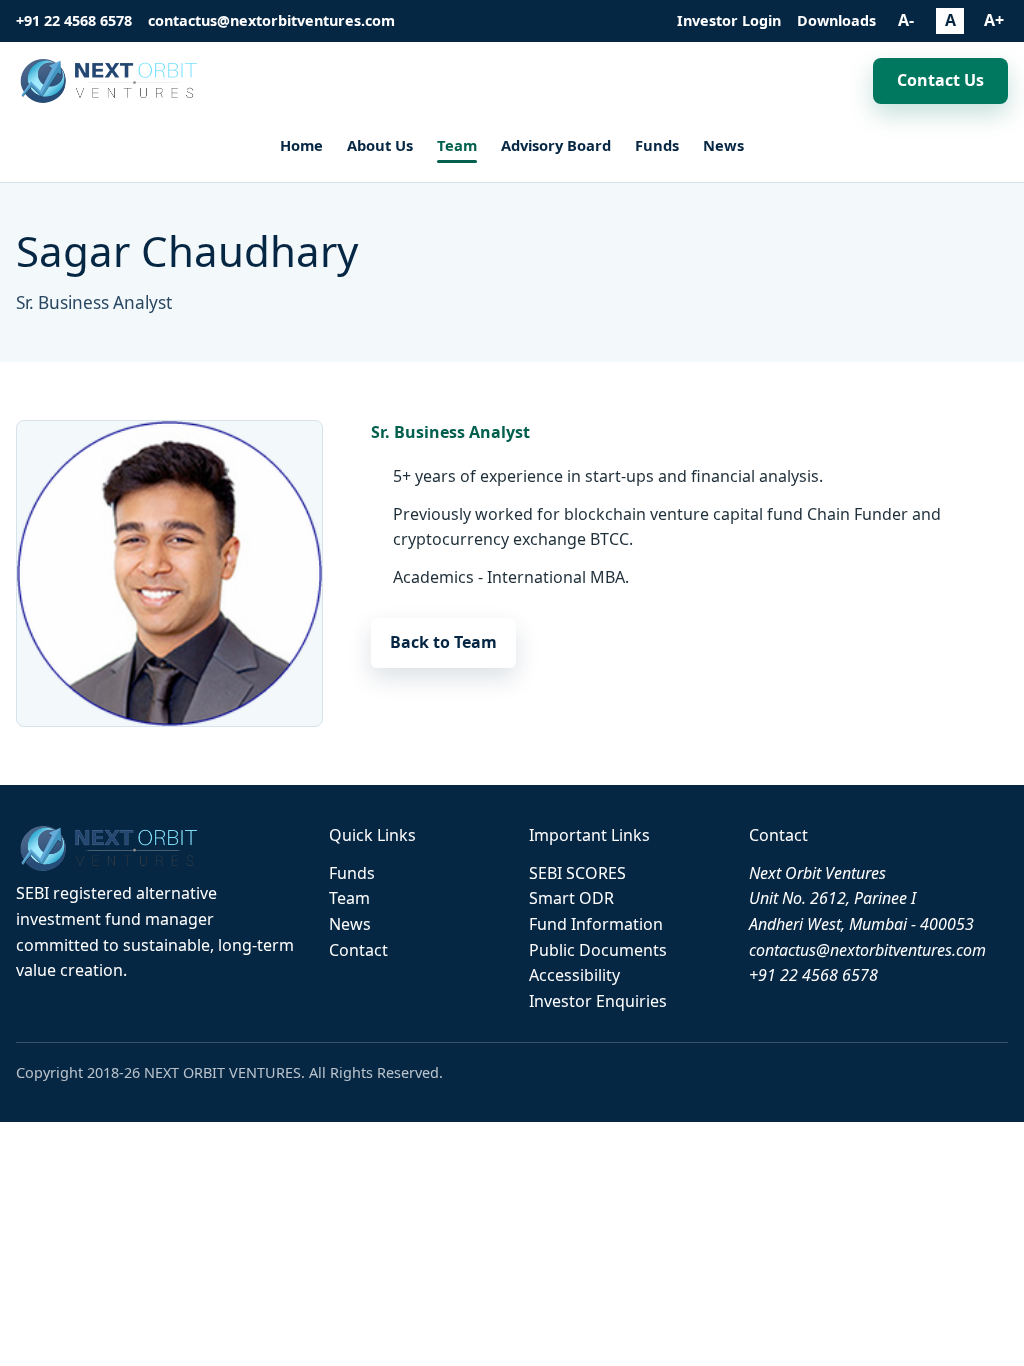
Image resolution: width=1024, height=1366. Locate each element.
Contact (358, 950)
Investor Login (729, 20)
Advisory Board (556, 145)
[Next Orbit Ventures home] (111, 81)
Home (301, 145)
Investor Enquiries (598, 1001)
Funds (657, 145)
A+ (994, 20)
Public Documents (598, 950)
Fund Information (596, 924)
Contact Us (940, 80)
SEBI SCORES (577, 873)
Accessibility (574, 975)
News (723, 145)
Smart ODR (571, 898)
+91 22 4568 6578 (74, 20)
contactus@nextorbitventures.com (271, 20)
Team (457, 145)
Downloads (836, 20)
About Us (380, 145)
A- (906, 20)
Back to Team (443, 642)
